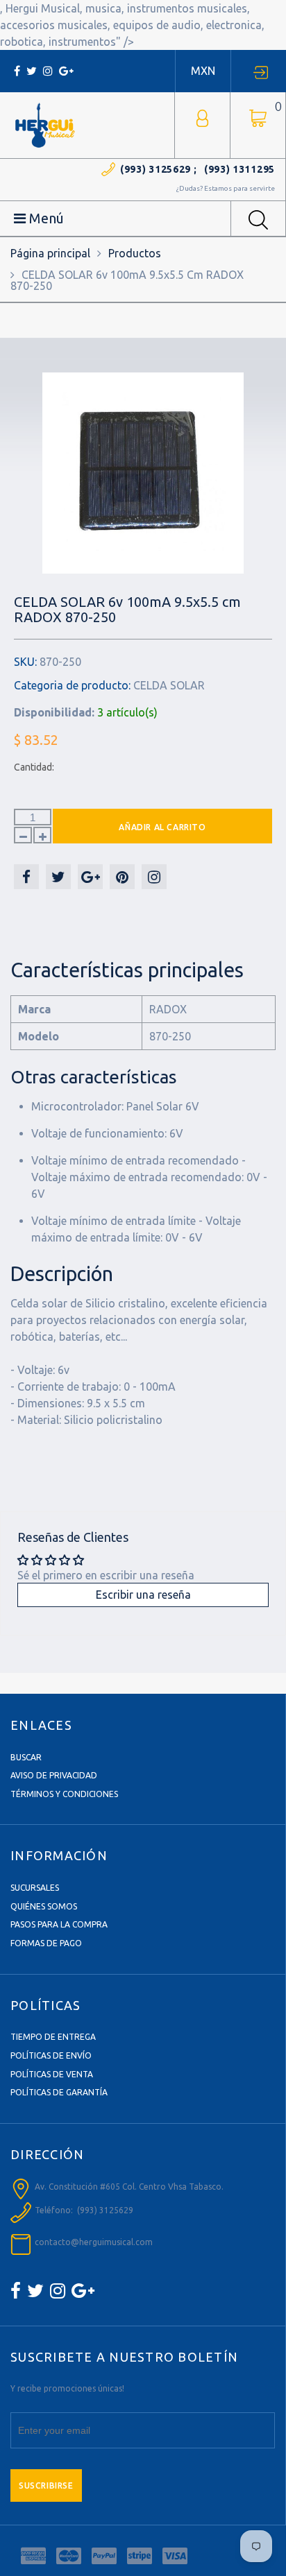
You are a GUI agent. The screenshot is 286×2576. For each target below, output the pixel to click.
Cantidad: (34, 767)
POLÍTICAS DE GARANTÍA (59, 2092)
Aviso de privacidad (54, 1775)
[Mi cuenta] (202, 117)
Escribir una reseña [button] (143, 1595)
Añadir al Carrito (162, 827)
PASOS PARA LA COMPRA (59, 1924)
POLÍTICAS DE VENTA (52, 2074)
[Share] (26, 877)
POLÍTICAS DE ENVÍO (51, 2055)
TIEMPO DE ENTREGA (53, 2037)
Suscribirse (46, 2485)
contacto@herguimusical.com (94, 2242)
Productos (135, 253)
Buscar (26, 1757)
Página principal (50, 253)
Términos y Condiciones (64, 1794)
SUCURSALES (35, 1888)
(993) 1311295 (239, 169)
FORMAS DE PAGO (46, 1943)
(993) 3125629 (155, 169)
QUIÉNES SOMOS (44, 1906)
